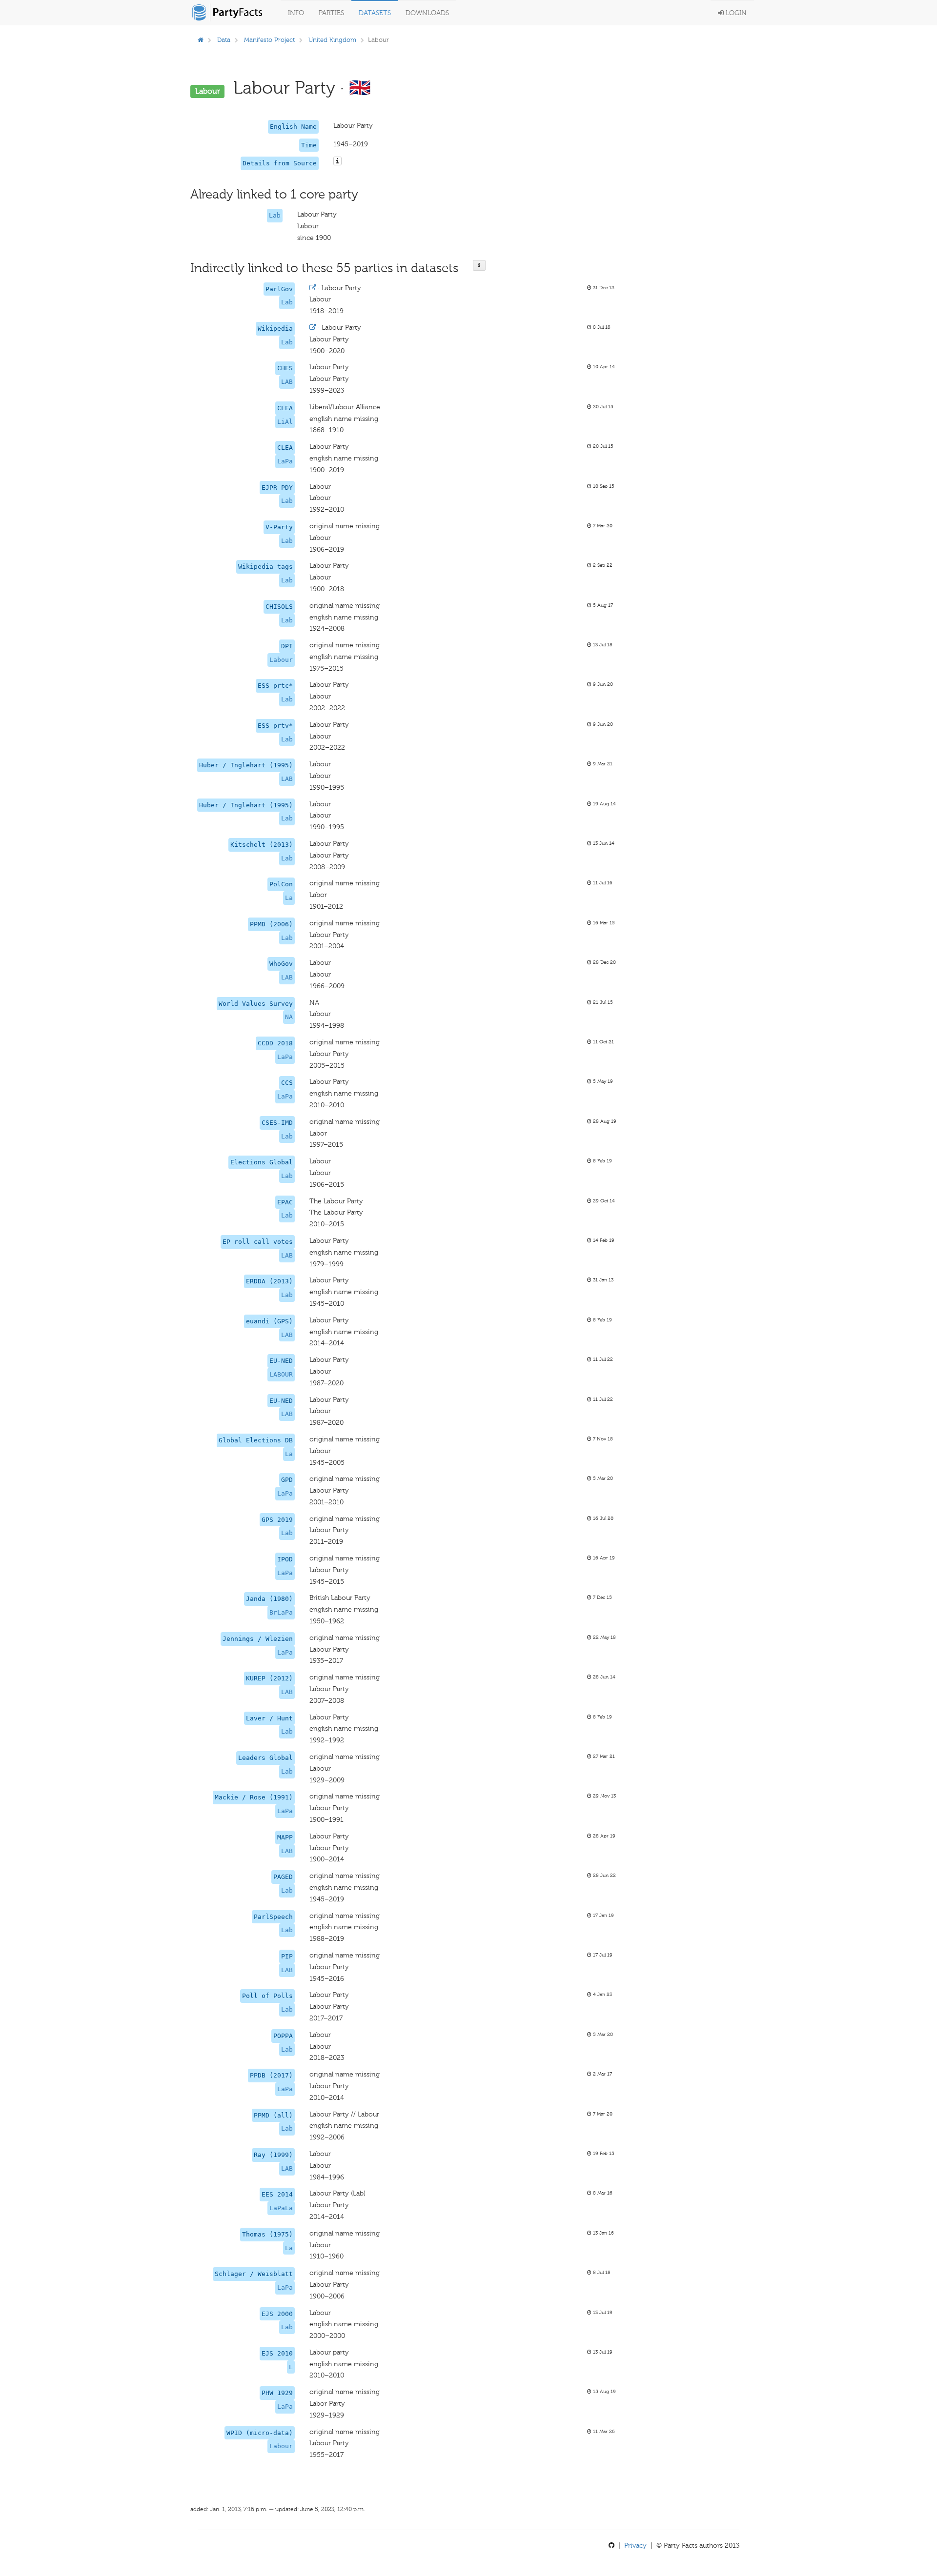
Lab (275, 215)
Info (296, 13)
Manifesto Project (269, 40)
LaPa (285, 461)
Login (735, 13)
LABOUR (281, 1374)
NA (289, 1017)
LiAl (285, 422)
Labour (281, 660)
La (289, 898)
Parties (331, 13)
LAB (287, 382)
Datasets (375, 13)
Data (224, 40)
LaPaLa (281, 2208)
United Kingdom (332, 40)
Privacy (635, 2546)
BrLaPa (281, 1612)
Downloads (427, 13)
